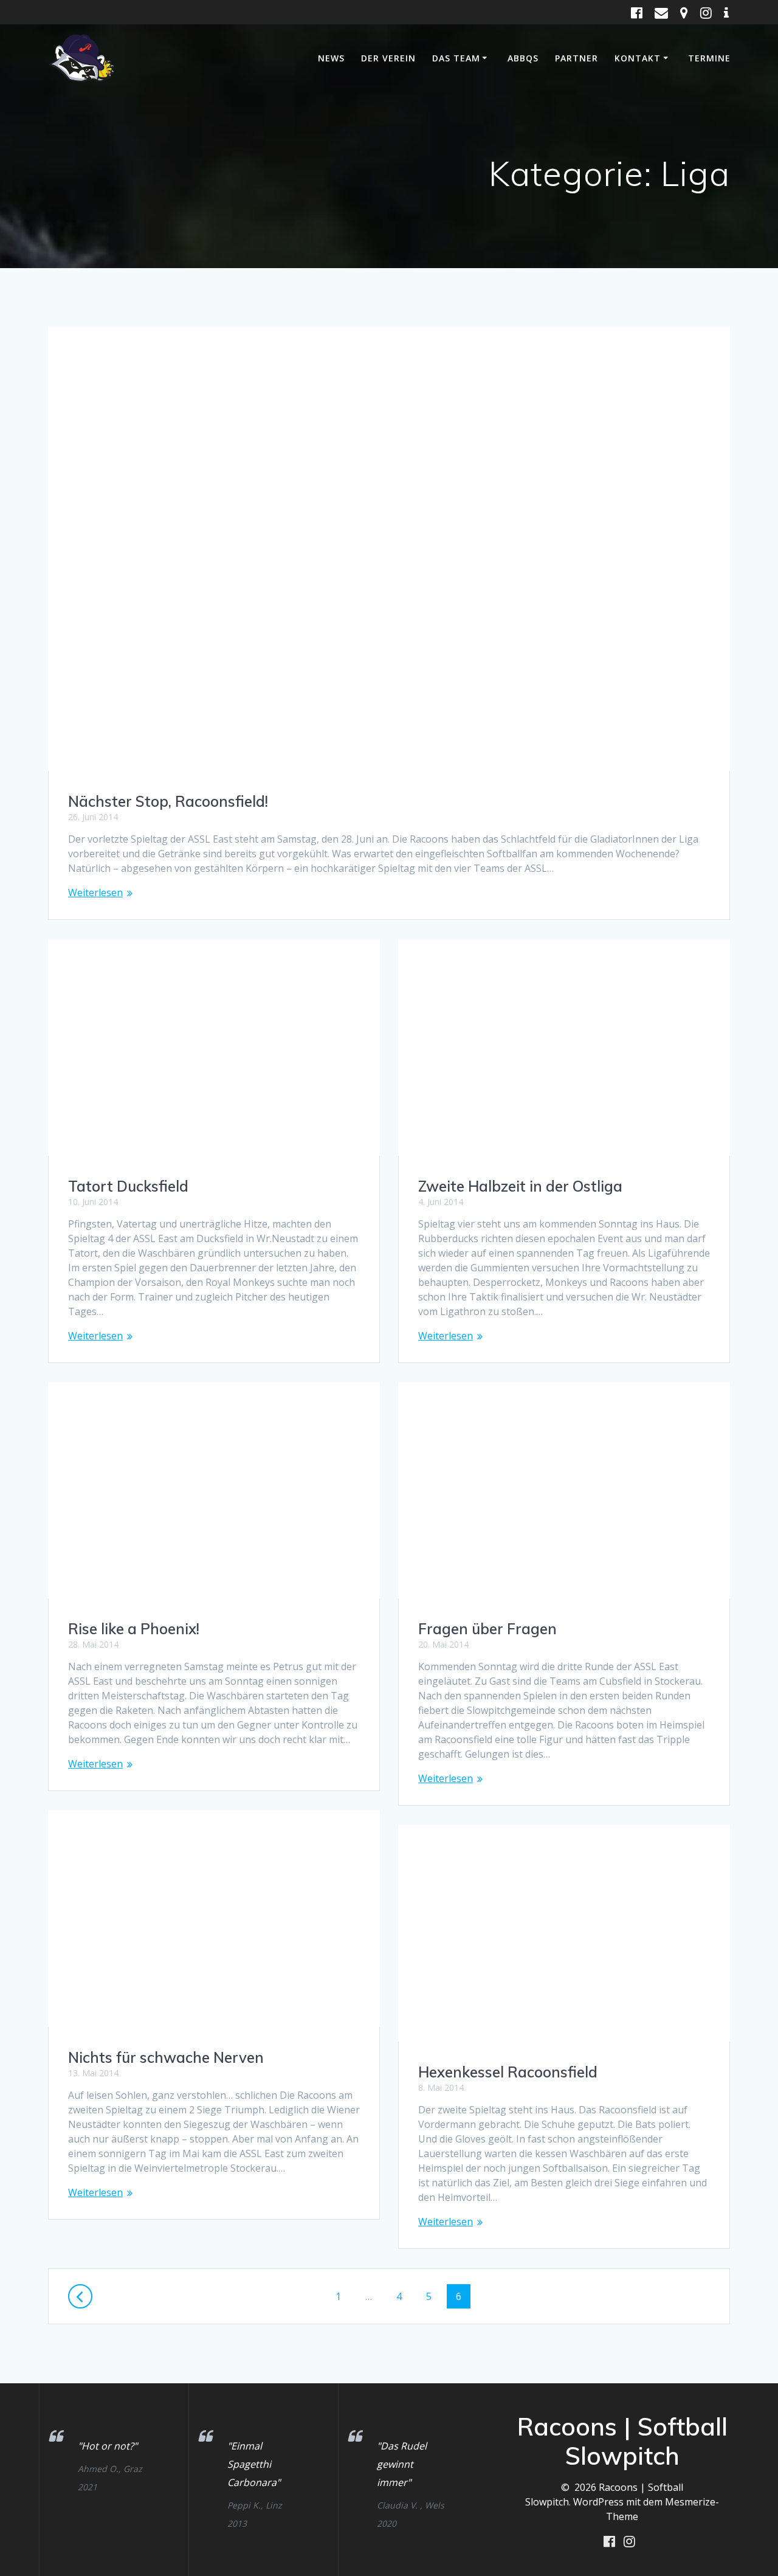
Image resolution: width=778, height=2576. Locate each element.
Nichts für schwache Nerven (166, 2057)
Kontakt (638, 58)
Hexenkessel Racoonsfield (508, 2072)
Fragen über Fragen (487, 1629)
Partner (577, 58)
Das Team (456, 58)
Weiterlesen (95, 893)
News (331, 58)
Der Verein (388, 58)
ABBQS (523, 58)
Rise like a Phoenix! (134, 1629)
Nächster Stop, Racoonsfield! (168, 801)
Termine (709, 58)
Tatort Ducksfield (128, 1186)
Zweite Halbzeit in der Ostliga (520, 1186)
